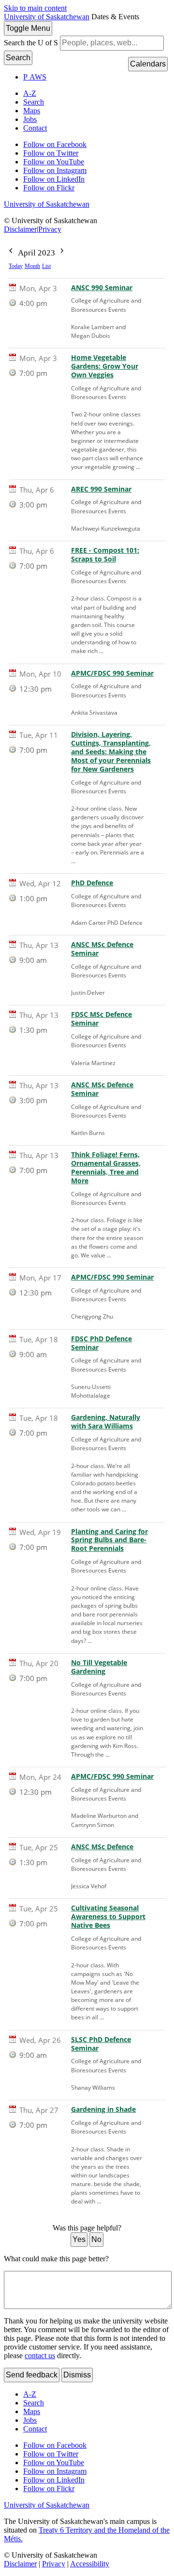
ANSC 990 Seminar (102, 288)
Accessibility (90, 2564)
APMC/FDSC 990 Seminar (112, 673)
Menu (28, 28)
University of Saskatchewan (47, 17)
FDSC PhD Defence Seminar (101, 1343)
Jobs (30, 119)
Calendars (148, 64)
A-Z (30, 93)
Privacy (50, 229)
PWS (35, 77)
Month (32, 266)
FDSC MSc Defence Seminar (101, 1019)
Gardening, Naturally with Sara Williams (106, 1422)
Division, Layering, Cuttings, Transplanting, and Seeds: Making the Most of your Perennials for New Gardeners (111, 752)
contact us (40, 2356)
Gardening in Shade (103, 2109)
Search (18, 58)
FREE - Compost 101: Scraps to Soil (105, 555)
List (46, 266)
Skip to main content (35, 8)
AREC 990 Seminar (101, 489)
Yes (79, 2239)
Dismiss (77, 2375)
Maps (32, 111)
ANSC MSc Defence (102, 1847)
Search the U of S (31, 43)
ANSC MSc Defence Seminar (102, 949)
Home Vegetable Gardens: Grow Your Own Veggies (105, 366)
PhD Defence (92, 883)
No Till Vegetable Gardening (99, 1667)
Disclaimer (20, 229)
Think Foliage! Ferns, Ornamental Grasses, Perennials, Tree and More (106, 1168)
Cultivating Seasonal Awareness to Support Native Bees (108, 1917)
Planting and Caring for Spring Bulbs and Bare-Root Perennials (109, 1540)
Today (16, 266)
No (96, 2239)
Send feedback (32, 2375)
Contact (35, 128)
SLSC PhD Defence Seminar (101, 2044)
